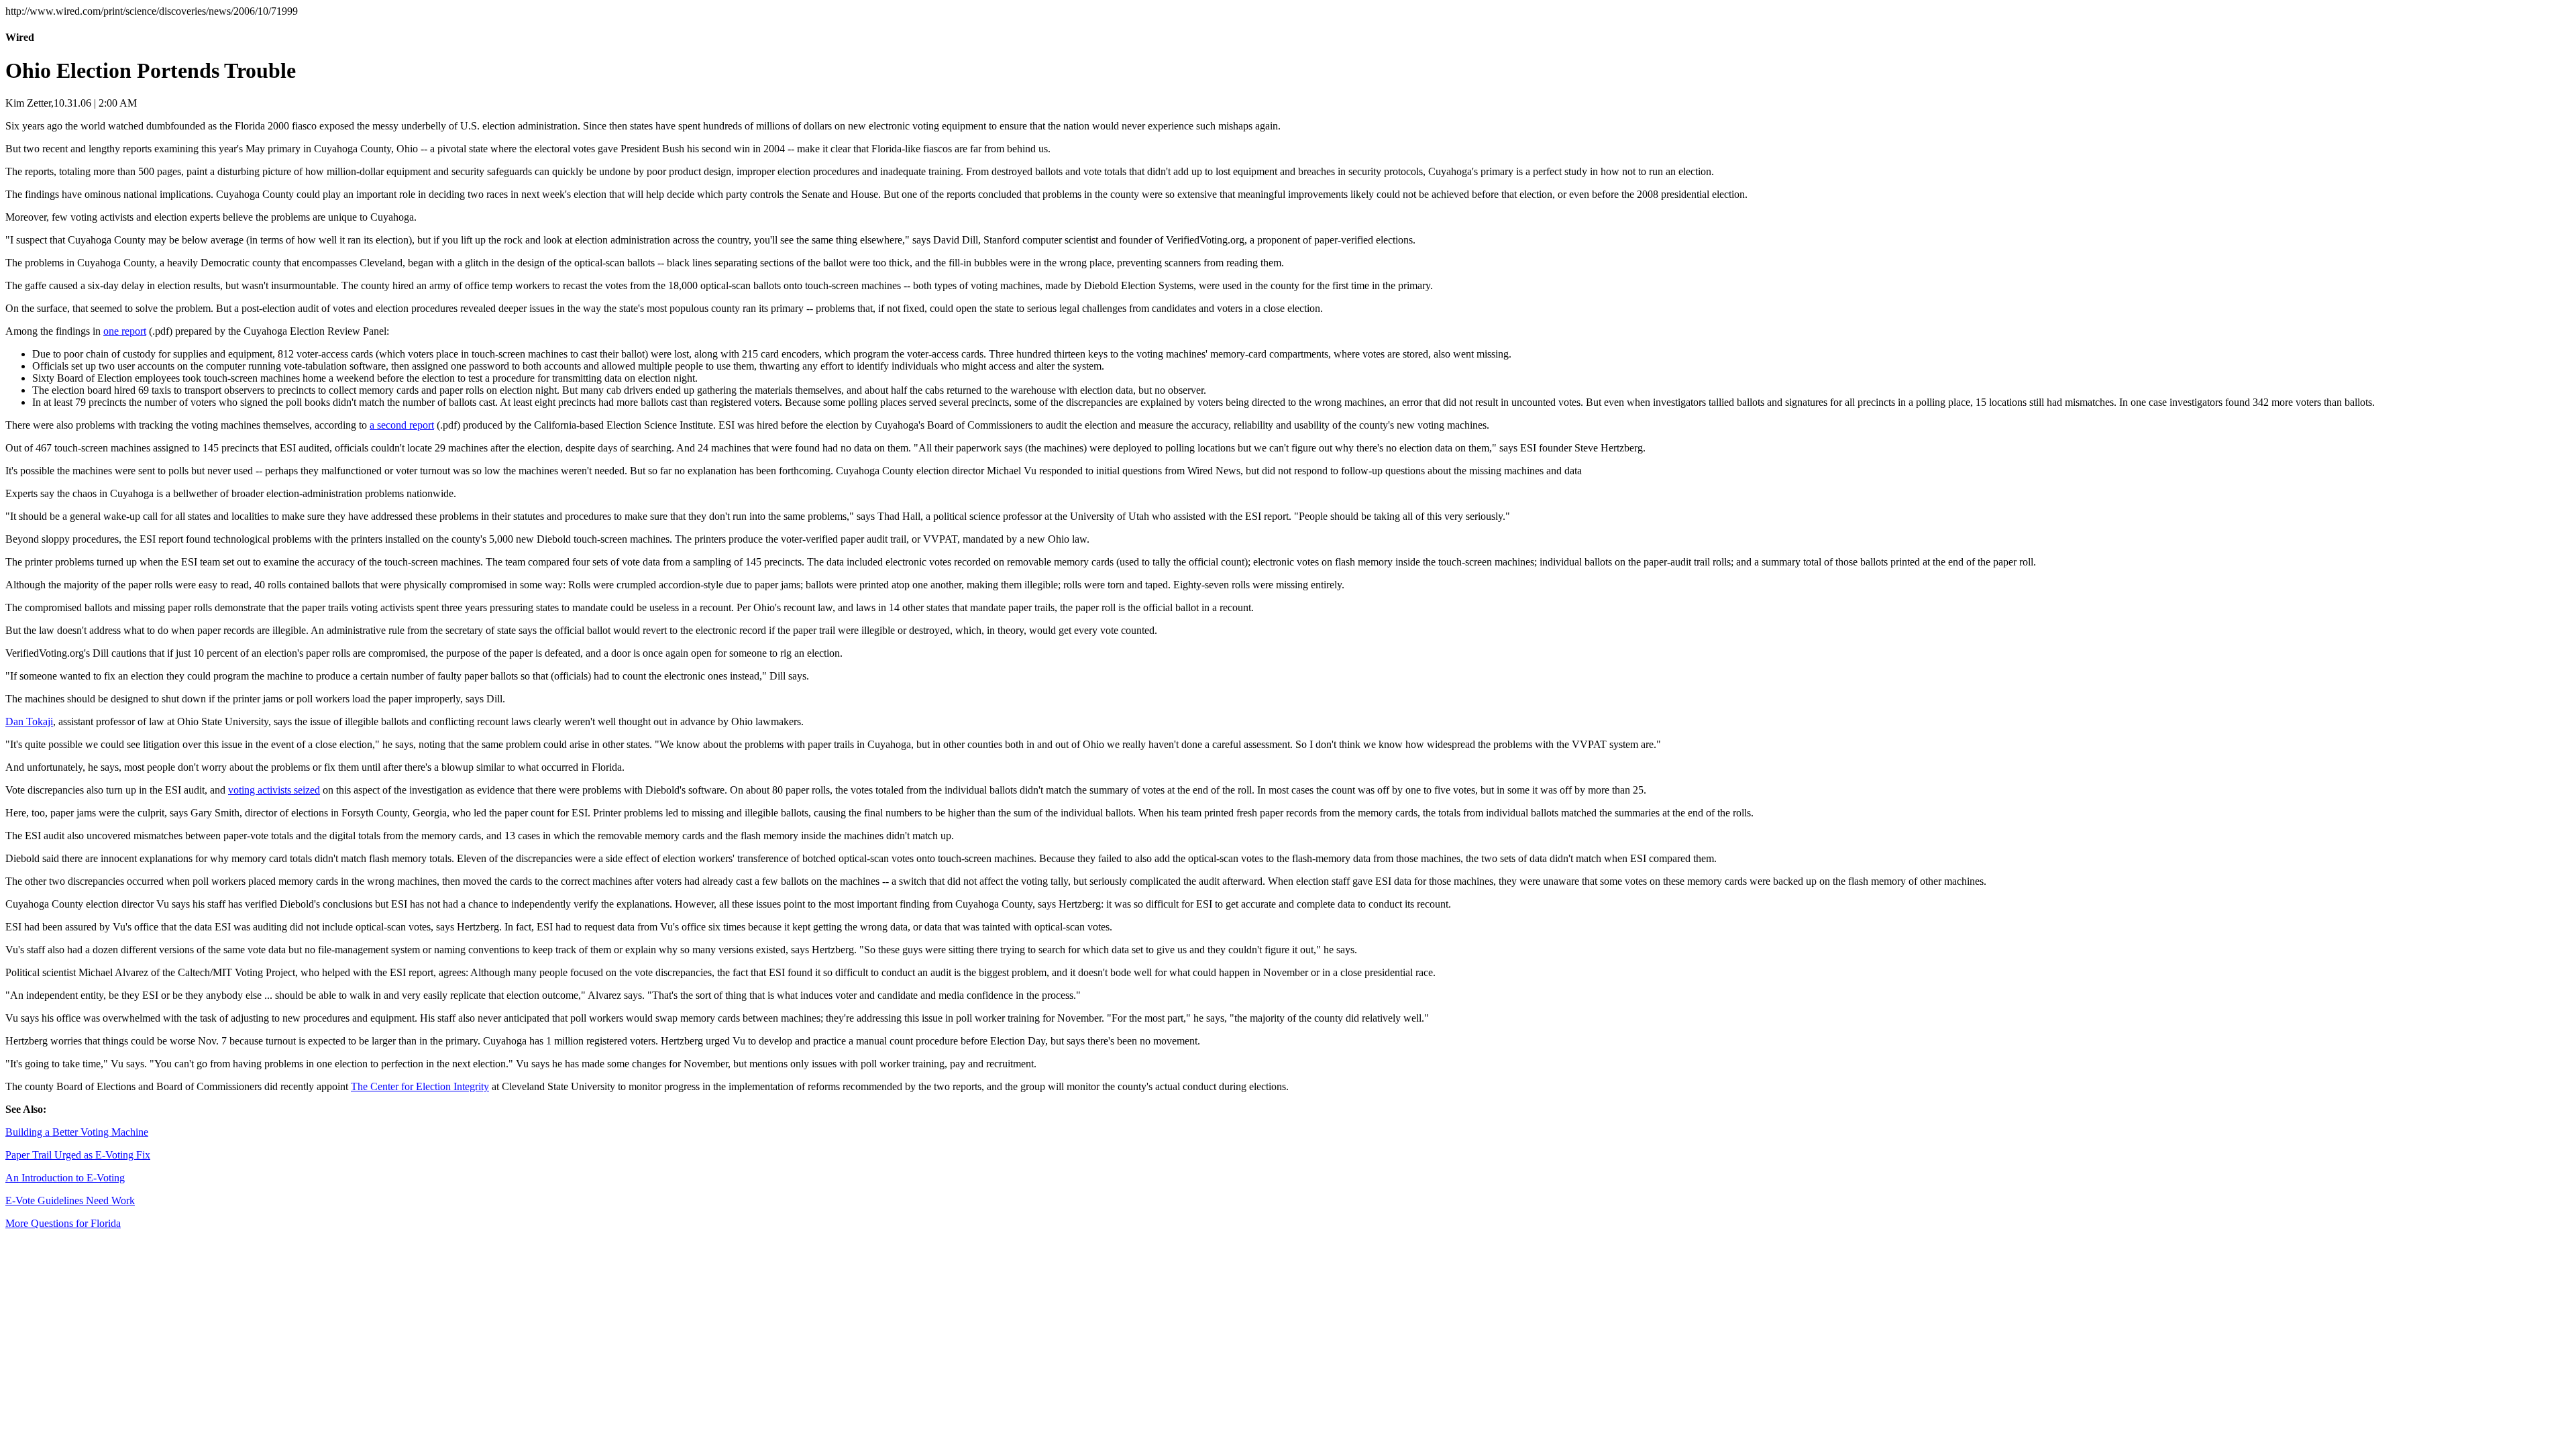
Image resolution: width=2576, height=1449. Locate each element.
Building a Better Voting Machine (77, 1132)
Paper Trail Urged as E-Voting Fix (78, 1155)
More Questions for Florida (63, 1223)
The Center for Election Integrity (420, 1086)
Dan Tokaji (29, 721)
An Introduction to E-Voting (65, 1178)
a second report (402, 425)
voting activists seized (274, 790)
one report (125, 331)
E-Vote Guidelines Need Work (70, 1200)
